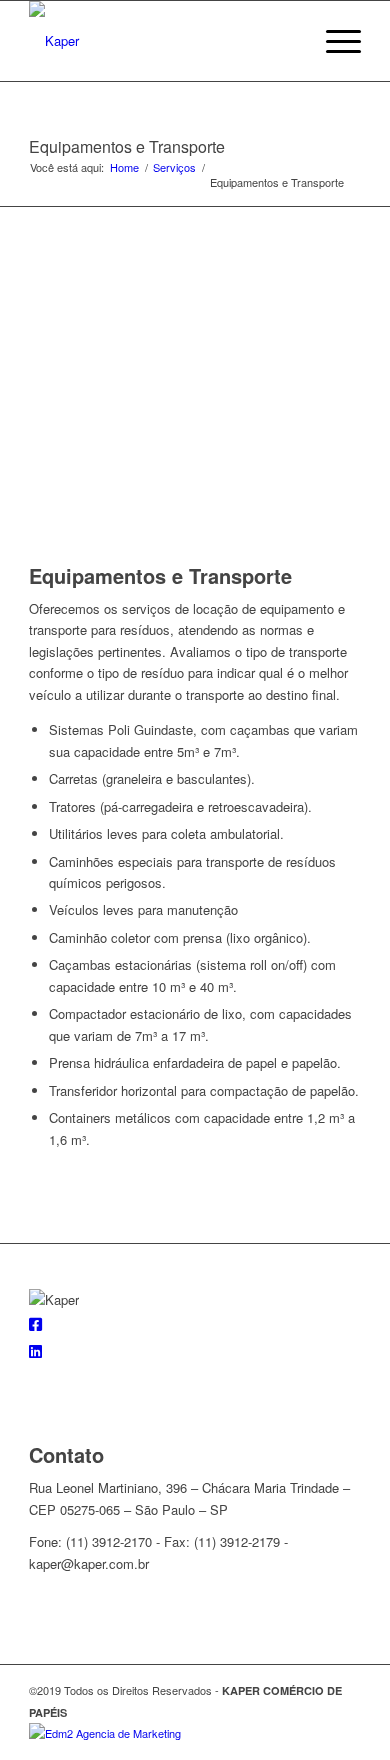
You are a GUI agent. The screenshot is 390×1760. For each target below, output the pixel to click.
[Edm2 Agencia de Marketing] (105, 1733)
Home (124, 167)
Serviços (174, 167)
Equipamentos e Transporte (127, 146)
